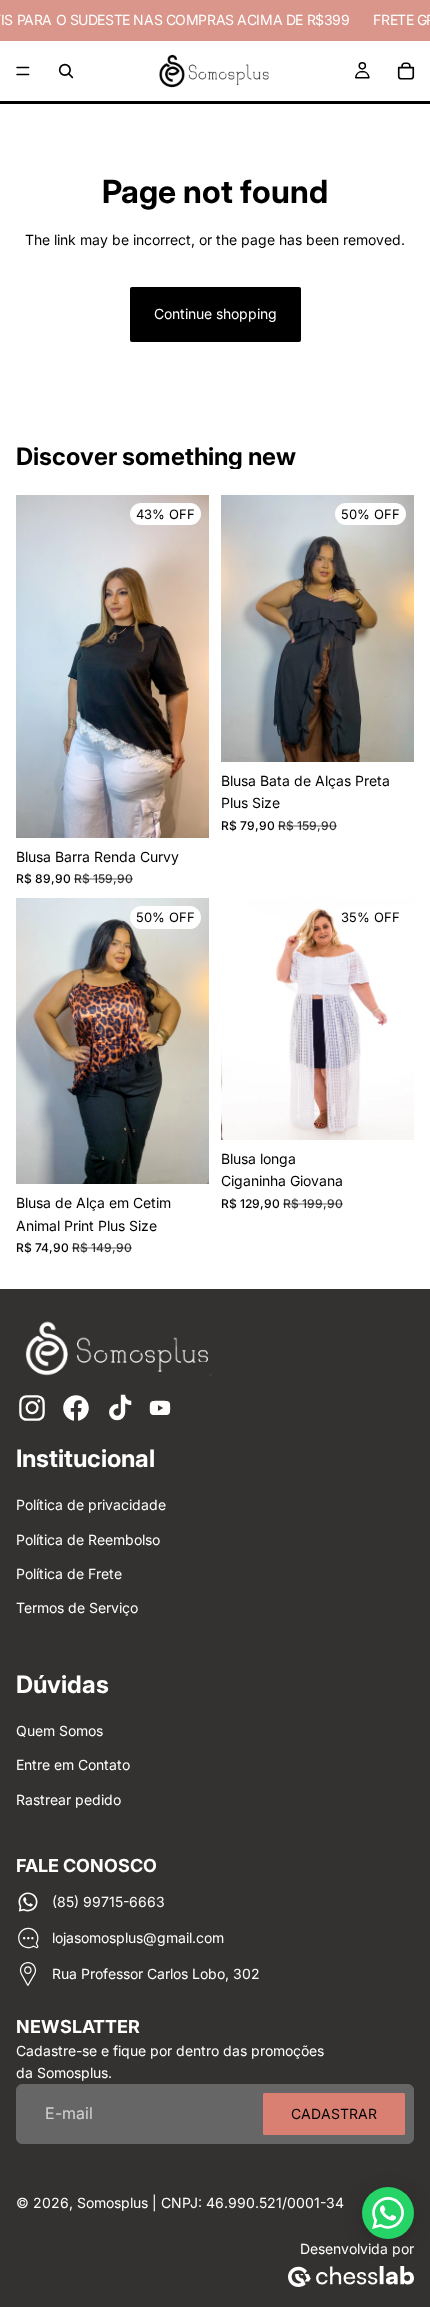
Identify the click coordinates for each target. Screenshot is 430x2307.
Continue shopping (215, 313)
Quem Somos (59, 1730)
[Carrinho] (406, 71)
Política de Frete (69, 1573)
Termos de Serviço (77, 1607)
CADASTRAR (334, 2113)
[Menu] (23, 71)
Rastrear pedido (68, 1799)
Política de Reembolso (88, 1539)
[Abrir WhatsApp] (388, 2213)
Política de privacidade (91, 1504)
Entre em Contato (73, 1764)
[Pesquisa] (66, 71)
